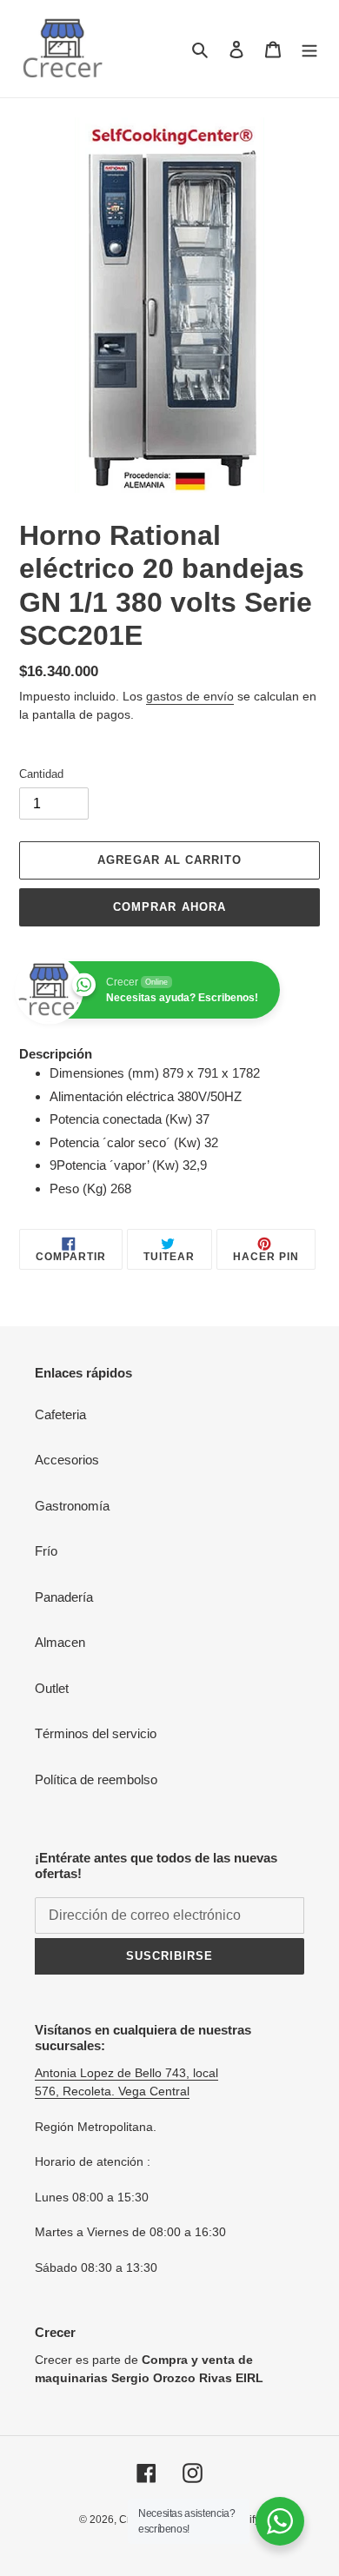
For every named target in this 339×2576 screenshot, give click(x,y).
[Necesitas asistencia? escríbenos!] (280, 2521)
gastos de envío (190, 696)
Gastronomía (72, 1506)
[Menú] (309, 49)
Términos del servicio (96, 1733)
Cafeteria (60, 1414)
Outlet (52, 1688)
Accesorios (67, 1460)
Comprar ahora (169, 907)
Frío (46, 1551)
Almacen (60, 1642)
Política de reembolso (96, 1779)
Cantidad (41, 774)
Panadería (64, 1597)
